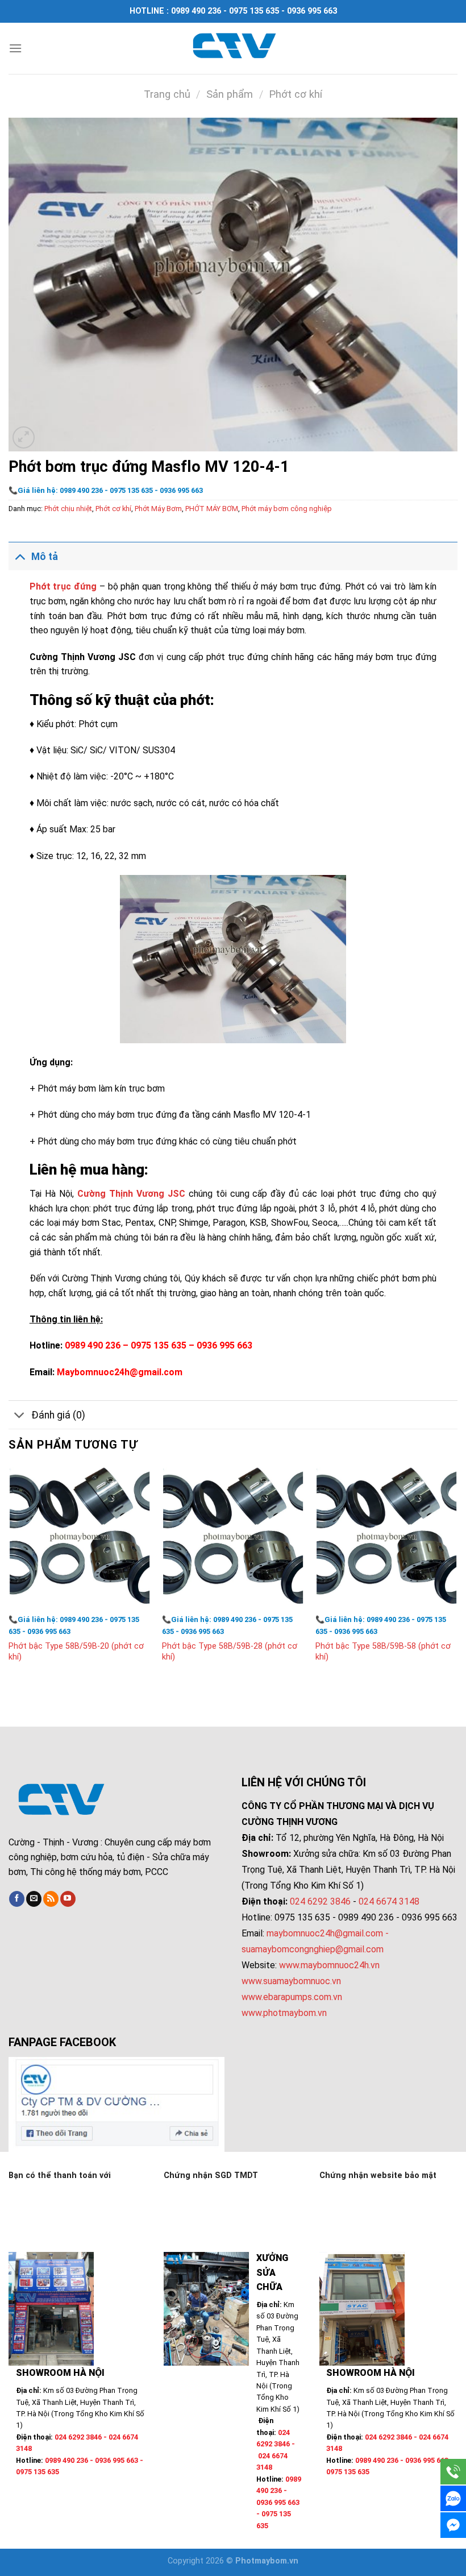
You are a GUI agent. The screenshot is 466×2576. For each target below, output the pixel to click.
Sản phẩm (230, 94)
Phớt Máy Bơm (158, 509)
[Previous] (9, 1575)
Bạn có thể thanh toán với (60, 2175)
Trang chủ (167, 94)
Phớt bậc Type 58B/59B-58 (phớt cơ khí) (383, 1652)
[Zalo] (453, 2498)
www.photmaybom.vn (284, 2013)
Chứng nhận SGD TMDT (211, 2175)
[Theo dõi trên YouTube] (68, 1899)
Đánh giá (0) (58, 1415)
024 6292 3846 (320, 1901)
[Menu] (15, 48)
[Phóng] (24, 437)
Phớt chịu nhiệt (68, 509)
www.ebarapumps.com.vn (292, 1997)
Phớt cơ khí (296, 94)
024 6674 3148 (389, 1901)
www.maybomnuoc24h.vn (328, 1965)
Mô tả (45, 557)
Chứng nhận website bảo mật (378, 2175)
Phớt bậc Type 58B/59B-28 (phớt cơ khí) (230, 1652)
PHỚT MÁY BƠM (212, 509)
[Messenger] (453, 2525)
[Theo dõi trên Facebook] (17, 1899)
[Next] (457, 1575)
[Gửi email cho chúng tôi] (34, 1899)
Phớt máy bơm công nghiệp (287, 509)
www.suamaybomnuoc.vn (291, 1981)
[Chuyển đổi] (20, 556)
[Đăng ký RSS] (51, 1899)
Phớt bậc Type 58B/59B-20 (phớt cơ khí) (76, 1652)
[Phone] (453, 2472)
